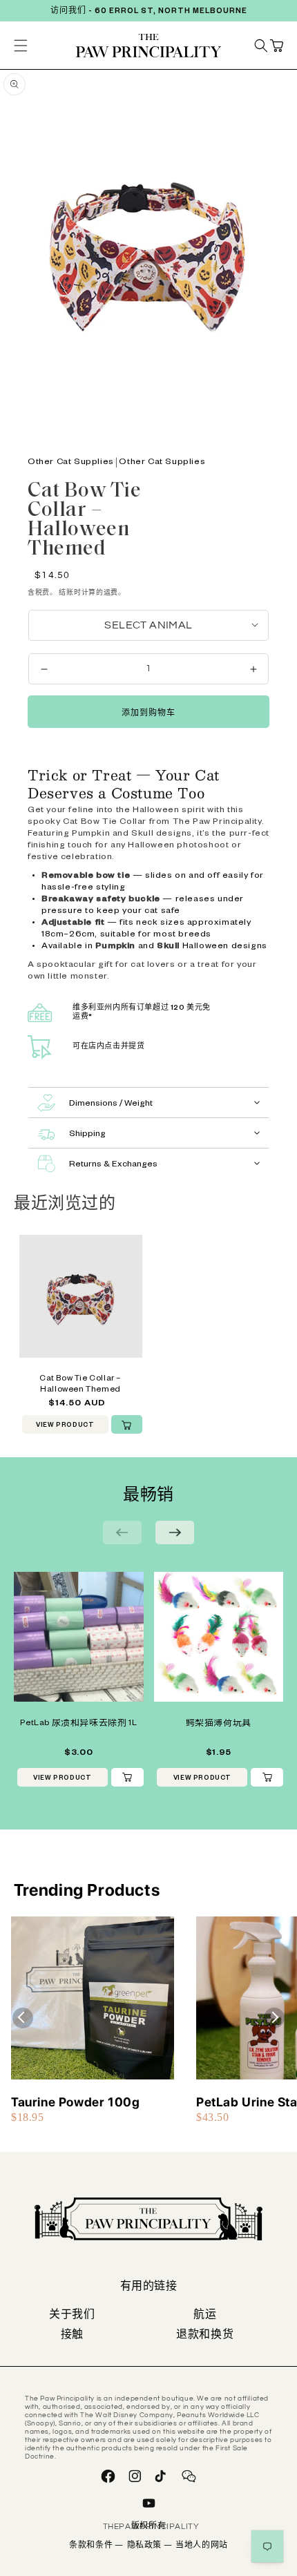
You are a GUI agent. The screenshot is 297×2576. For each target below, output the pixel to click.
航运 (205, 2316)
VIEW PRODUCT (65, 1426)
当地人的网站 (202, 2546)
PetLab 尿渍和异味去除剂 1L (78, 1724)
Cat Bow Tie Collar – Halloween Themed (80, 1385)
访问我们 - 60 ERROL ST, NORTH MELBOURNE (149, 12)
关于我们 (72, 2316)
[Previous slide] (122, 1532)
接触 (73, 2336)
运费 (111, 593)
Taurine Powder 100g (75, 2102)
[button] (276, 46)
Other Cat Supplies (71, 463)
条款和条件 (96, 2546)
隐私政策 (150, 2546)
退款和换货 (205, 2336)
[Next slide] (175, 1532)
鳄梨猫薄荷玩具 (219, 1724)
